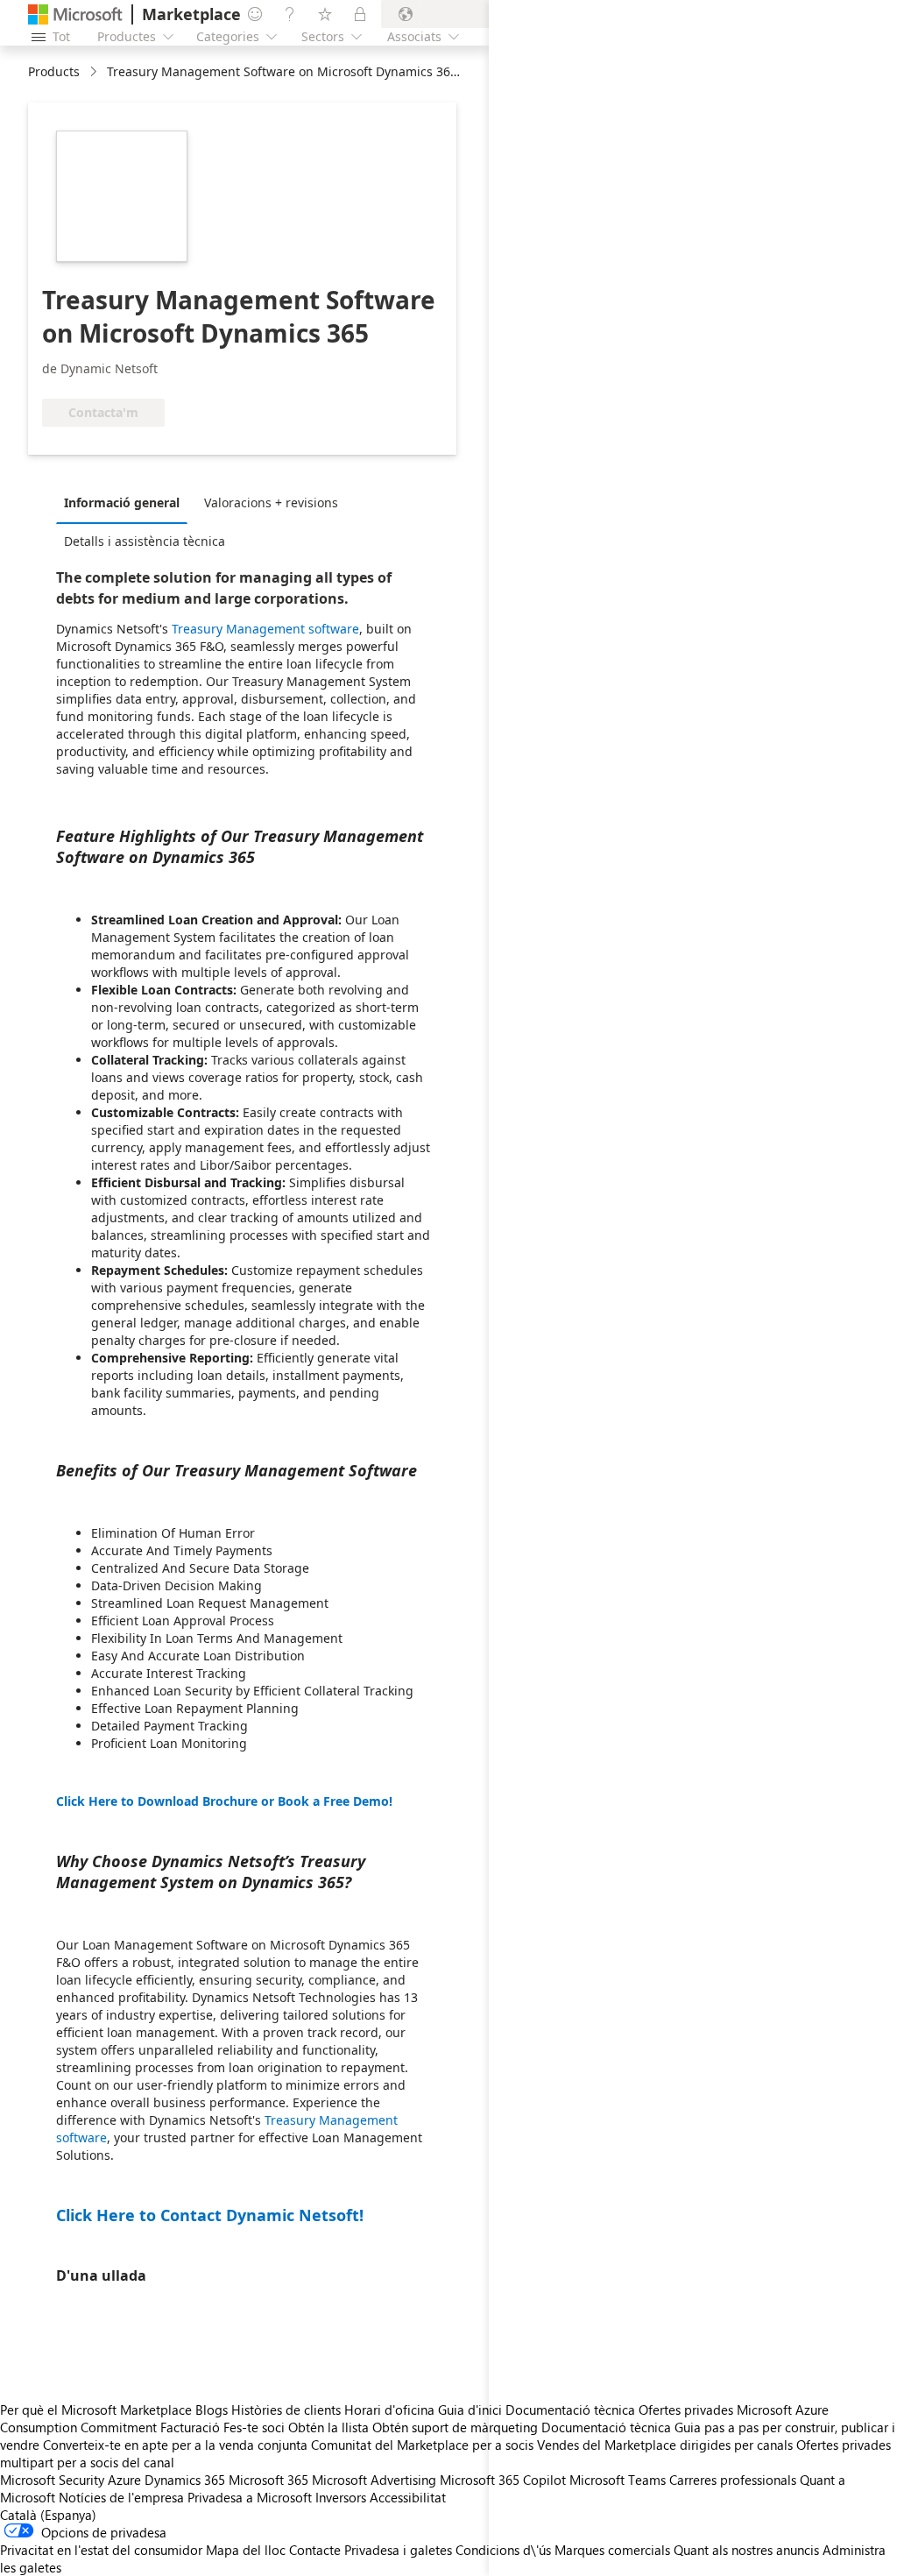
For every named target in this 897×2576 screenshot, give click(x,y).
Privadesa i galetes (398, 2550)
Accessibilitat (408, 2497)
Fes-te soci (254, 2427)
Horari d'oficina (389, 2410)
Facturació (190, 2427)
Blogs (212, 2410)
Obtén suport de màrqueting (455, 2427)
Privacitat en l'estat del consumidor (101, 2550)
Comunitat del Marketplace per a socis (422, 2445)
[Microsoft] (75, 14)
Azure (124, 2480)
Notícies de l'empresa (121, 2497)
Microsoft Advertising (374, 2480)
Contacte (315, 2550)
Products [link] (54, 71)
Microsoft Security (52, 2480)
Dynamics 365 (185, 2480)
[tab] (126, 502)
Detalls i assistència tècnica (145, 541)
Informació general (122, 502)
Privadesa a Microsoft (250, 2497)
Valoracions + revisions (271, 502)
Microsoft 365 (268, 2480)
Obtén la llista (328, 2427)
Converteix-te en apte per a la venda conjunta (175, 2445)
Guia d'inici (470, 2410)
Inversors (341, 2497)
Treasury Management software (265, 629)
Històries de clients (286, 2410)
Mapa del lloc (246, 2550)
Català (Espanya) (48, 2515)
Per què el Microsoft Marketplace (96, 2410)
